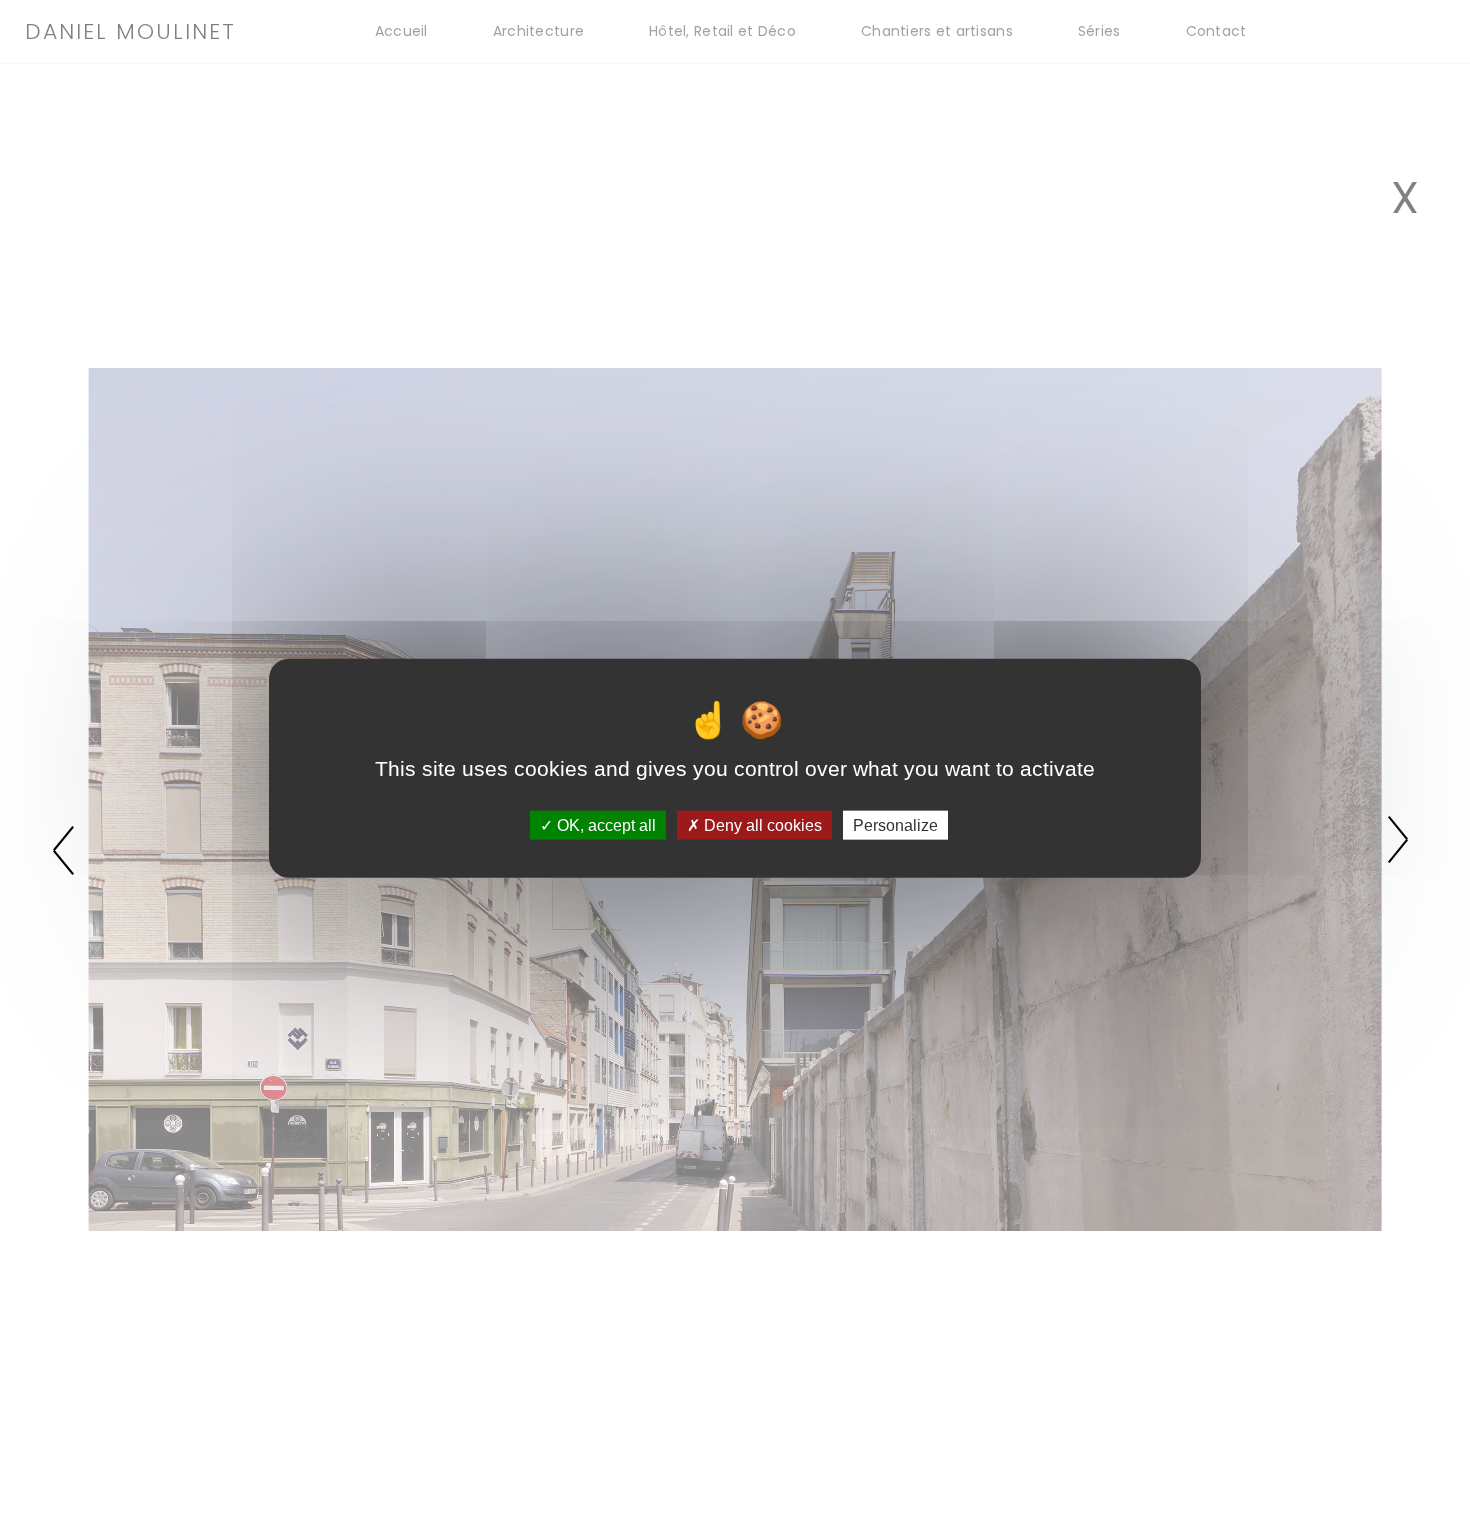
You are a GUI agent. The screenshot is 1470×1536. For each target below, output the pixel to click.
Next (1401, 848)
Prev (69, 848)
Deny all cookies (761, 824)
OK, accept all (604, 824)
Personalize (895, 824)
